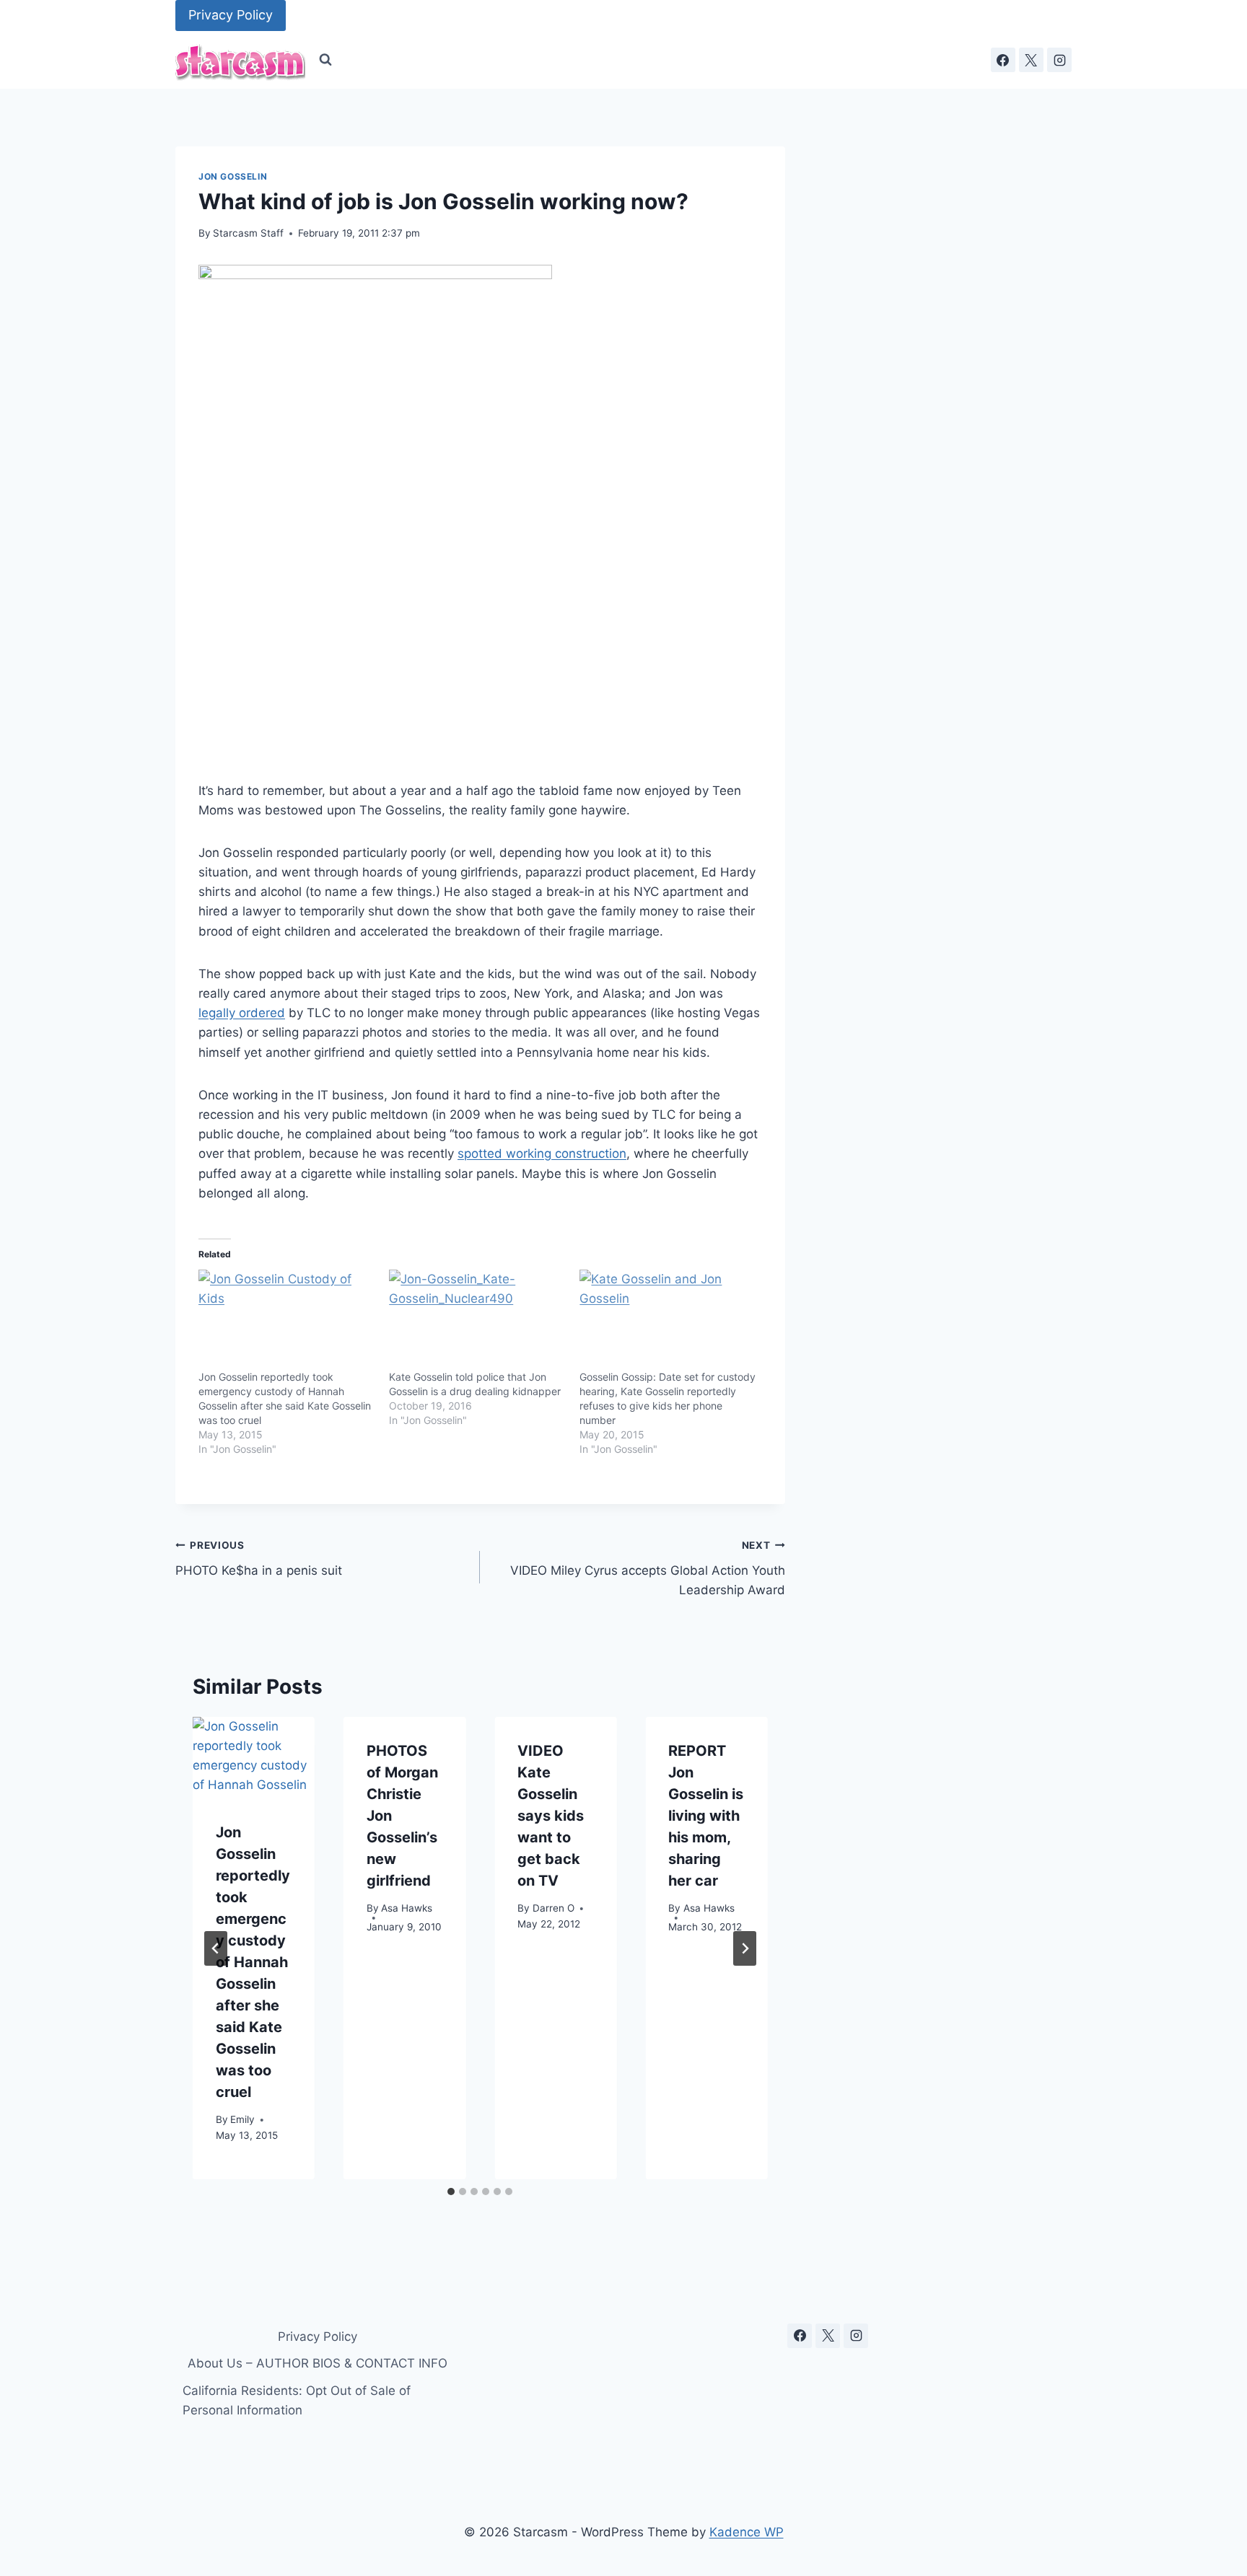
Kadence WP (747, 2532)
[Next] (745, 1948)
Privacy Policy (231, 15)
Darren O (554, 1909)
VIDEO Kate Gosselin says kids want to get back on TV (551, 1816)
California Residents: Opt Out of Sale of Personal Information (297, 2400)
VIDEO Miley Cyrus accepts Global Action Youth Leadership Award (647, 1568)
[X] (1031, 60)
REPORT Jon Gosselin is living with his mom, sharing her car (706, 1816)
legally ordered (242, 1013)
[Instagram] (1059, 60)
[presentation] (254, 1758)
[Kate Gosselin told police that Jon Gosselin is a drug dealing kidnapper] (477, 1320)
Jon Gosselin (233, 176)
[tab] (451, 2192)
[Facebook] (1003, 60)
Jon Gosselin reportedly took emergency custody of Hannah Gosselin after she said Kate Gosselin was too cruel (253, 1962)
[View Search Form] (325, 60)
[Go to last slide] (216, 1948)
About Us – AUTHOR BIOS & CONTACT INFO (318, 2363)
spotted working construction (542, 1153)
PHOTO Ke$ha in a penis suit (259, 1559)
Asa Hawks (407, 1909)
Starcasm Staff (248, 233)
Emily (242, 2120)
